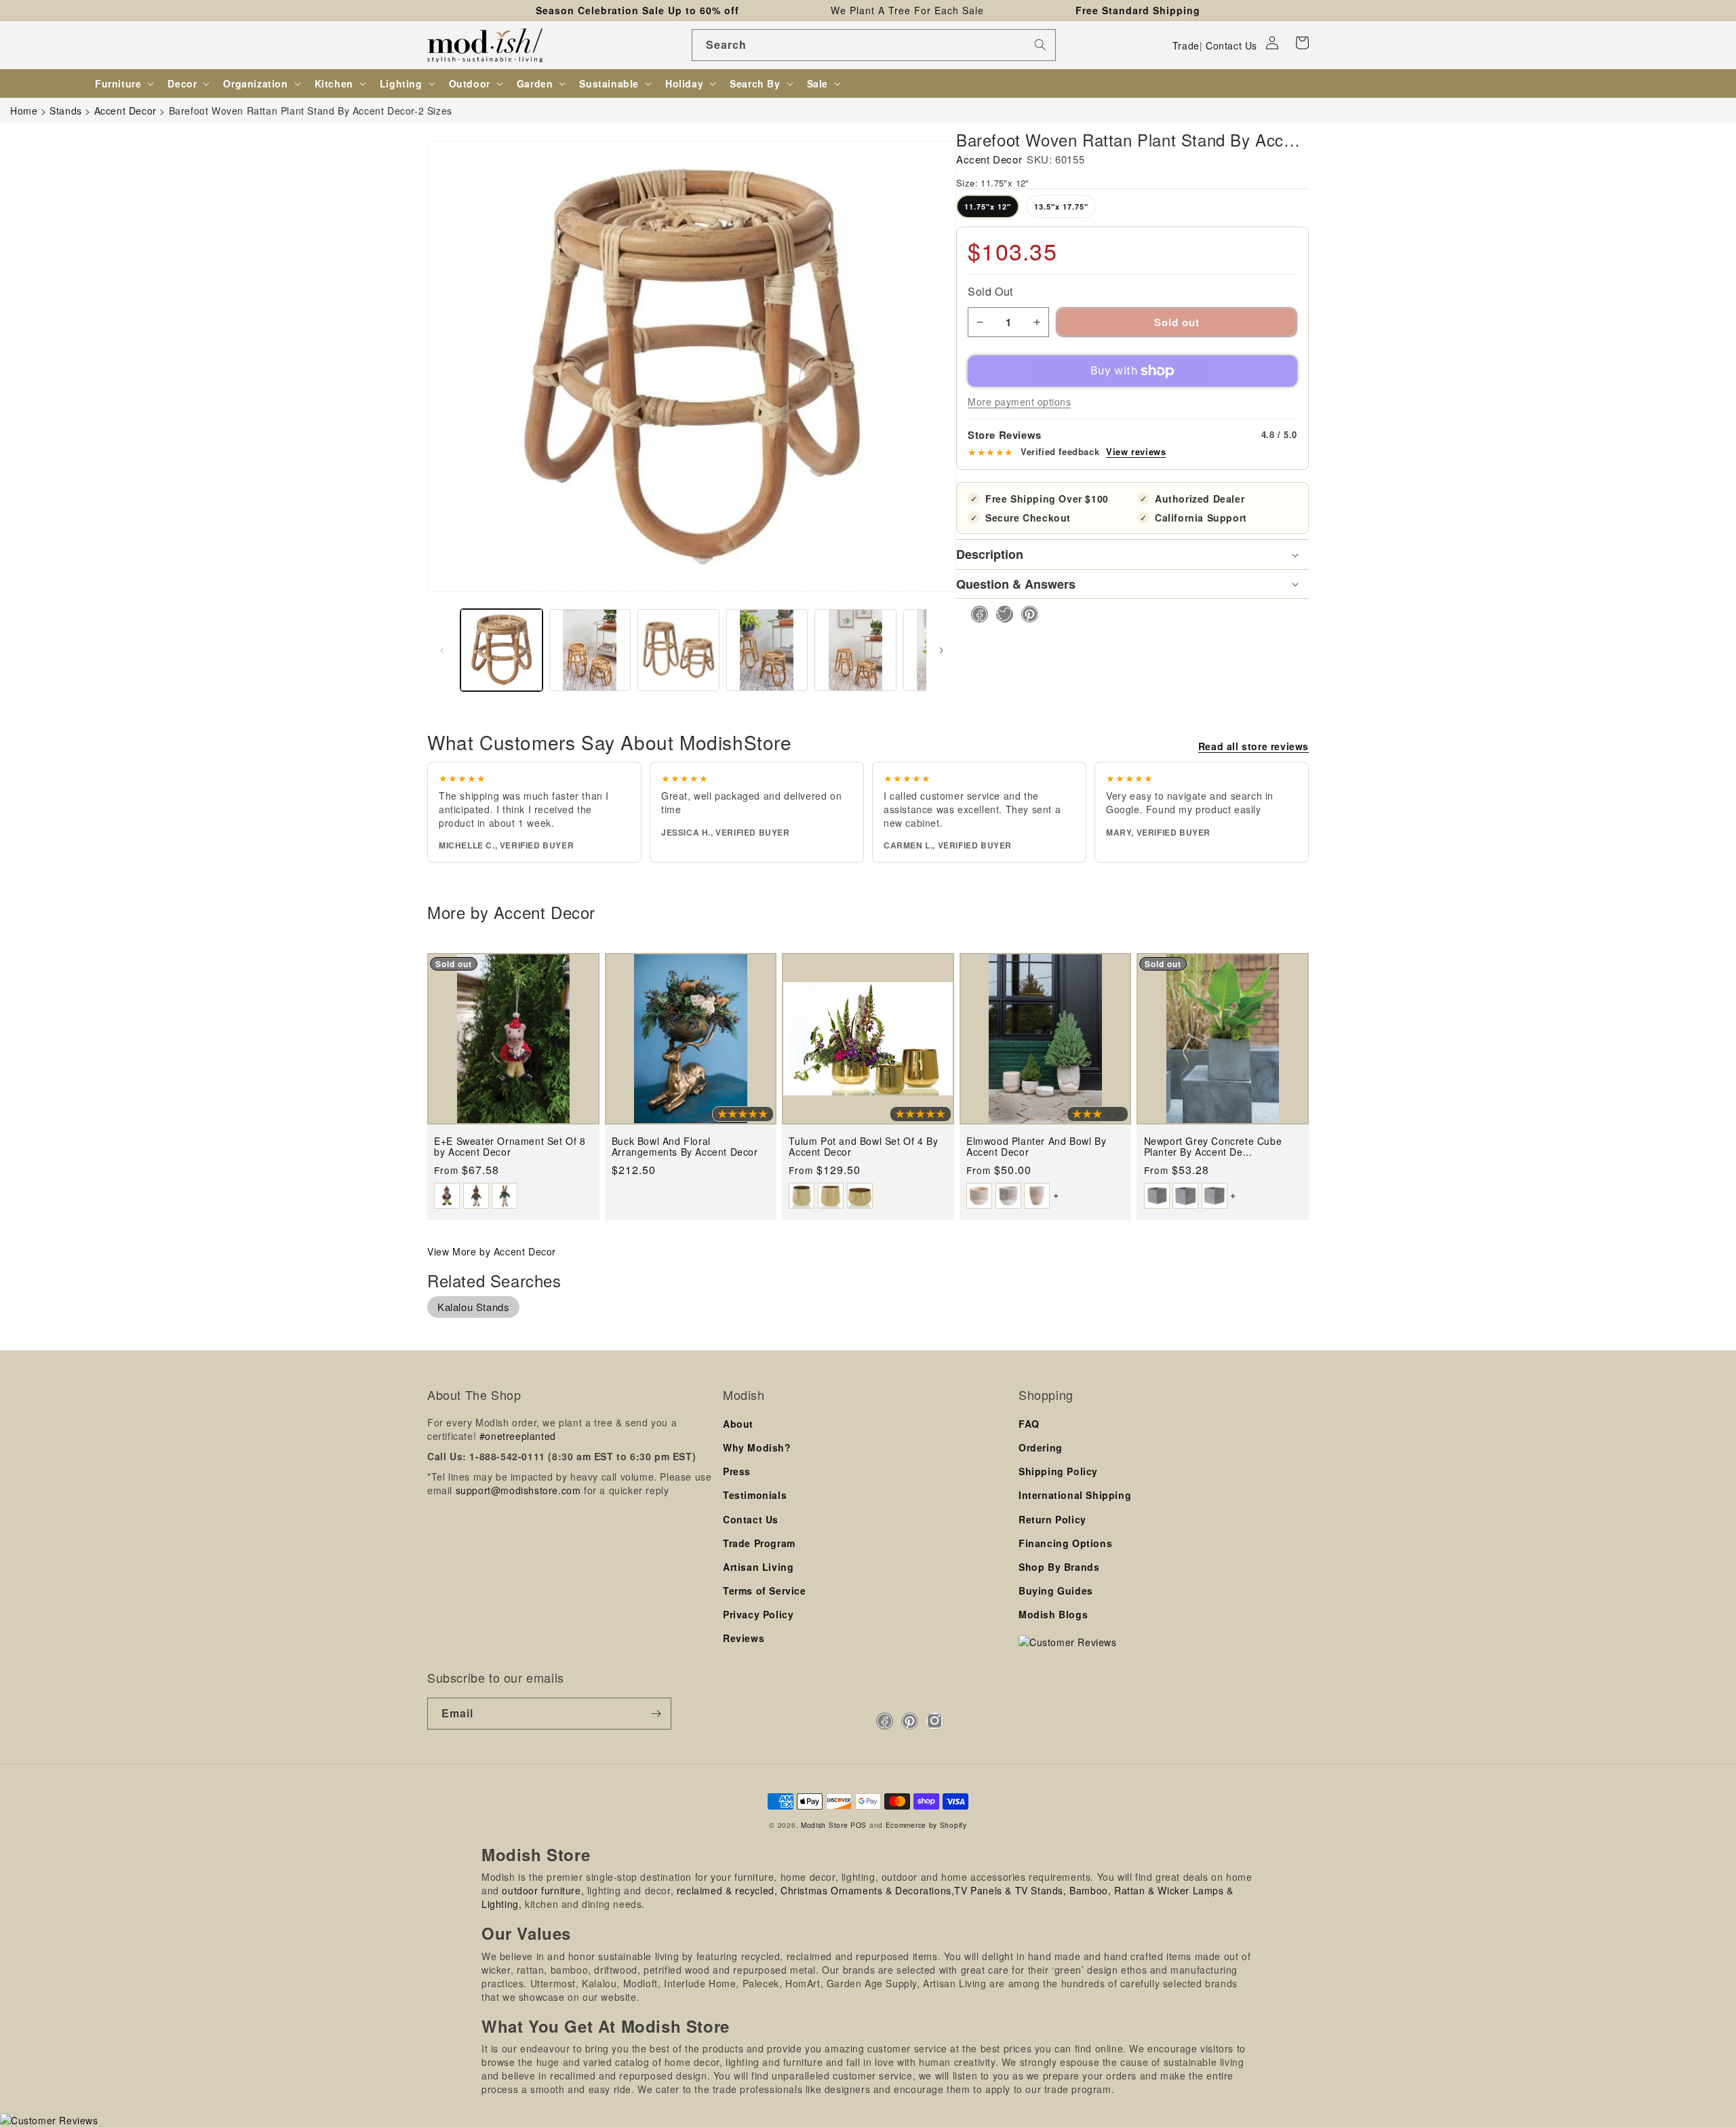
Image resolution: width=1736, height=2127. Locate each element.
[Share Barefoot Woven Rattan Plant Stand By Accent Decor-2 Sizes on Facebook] (975, 614)
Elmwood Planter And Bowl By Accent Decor (1036, 1147)
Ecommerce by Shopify (926, 1825)
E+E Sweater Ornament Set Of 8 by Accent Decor (510, 1147)
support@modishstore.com (518, 1490)
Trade (1186, 45)
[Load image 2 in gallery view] (590, 650)
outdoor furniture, (543, 1890)
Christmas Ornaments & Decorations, (867, 1890)
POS (859, 1825)
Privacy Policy (758, 1614)
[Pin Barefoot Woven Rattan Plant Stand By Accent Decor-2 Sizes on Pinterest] (1026, 614)
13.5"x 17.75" (1061, 207)
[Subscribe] (656, 1714)
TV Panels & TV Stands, (1010, 1890)
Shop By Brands (1059, 1567)
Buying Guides (1056, 1591)
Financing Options (1065, 1543)
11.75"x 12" (988, 207)
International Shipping (1075, 1495)
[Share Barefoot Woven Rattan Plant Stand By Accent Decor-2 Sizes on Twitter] (1001, 614)
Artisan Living (758, 1567)
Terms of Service (765, 1591)
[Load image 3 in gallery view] (678, 650)
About (738, 1424)
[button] (1302, 43)
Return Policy (1052, 1519)
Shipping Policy (1058, 1471)
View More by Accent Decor (492, 1251)
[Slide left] (442, 650)
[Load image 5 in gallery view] (855, 650)
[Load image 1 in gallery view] (501, 650)
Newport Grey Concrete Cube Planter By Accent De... (1213, 1147)
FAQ (1029, 1424)
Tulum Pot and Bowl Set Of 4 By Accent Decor (863, 1147)
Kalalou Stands (473, 1307)
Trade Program (759, 1543)
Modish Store (824, 1825)
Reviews (744, 1638)
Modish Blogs (1053, 1614)
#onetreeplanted (518, 1436)
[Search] (1040, 45)
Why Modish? (757, 1447)
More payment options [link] (1019, 402)
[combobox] (874, 45)
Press (737, 1471)
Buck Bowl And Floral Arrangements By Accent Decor (685, 1147)
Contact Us (1231, 45)
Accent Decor (989, 159)
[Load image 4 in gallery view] (767, 650)
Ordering (1041, 1447)
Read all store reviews (1254, 746)
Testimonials (755, 1495)
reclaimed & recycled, (727, 1890)
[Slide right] (941, 650)
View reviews (1136, 452)
